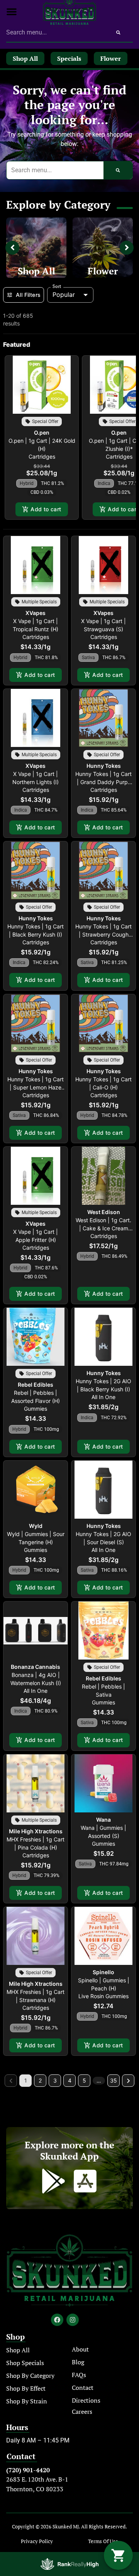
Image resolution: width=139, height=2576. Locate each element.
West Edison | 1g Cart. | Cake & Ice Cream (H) (103, 1228)
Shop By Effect (26, 2388)
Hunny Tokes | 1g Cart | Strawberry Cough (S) (103, 934)
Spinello (103, 1972)
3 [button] (55, 2080)
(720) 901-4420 (28, 2470)
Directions (86, 2400)
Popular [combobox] (64, 295)
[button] (12, 12)
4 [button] (70, 2080)
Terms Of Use (103, 2541)
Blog (78, 2362)
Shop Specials (25, 2363)
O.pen (42, 432)
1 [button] (26, 2080)
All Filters (28, 295)
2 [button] (40, 2080)
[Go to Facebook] (57, 2320)
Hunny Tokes (104, 766)
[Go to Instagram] (73, 2320)
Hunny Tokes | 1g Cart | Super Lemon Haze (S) (36, 1087)
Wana (103, 1820)
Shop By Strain (27, 2401)
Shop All (36, 271)
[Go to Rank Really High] (69, 2564)
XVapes (36, 613)
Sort (57, 286)
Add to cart (46, 509)
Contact (83, 2388)
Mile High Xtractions (36, 1831)
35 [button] (114, 2080)
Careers (82, 2412)
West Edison (104, 1212)
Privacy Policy (37, 2541)
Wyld (36, 1526)
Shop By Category (30, 2376)
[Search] (118, 33)
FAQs (79, 2375)
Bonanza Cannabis (36, 1667)
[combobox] (55, 33)
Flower (103, 271)
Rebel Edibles (36, 1385)
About (80, 2349)
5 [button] (84, 2080)
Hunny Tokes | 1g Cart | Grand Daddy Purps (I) (103, 782)
